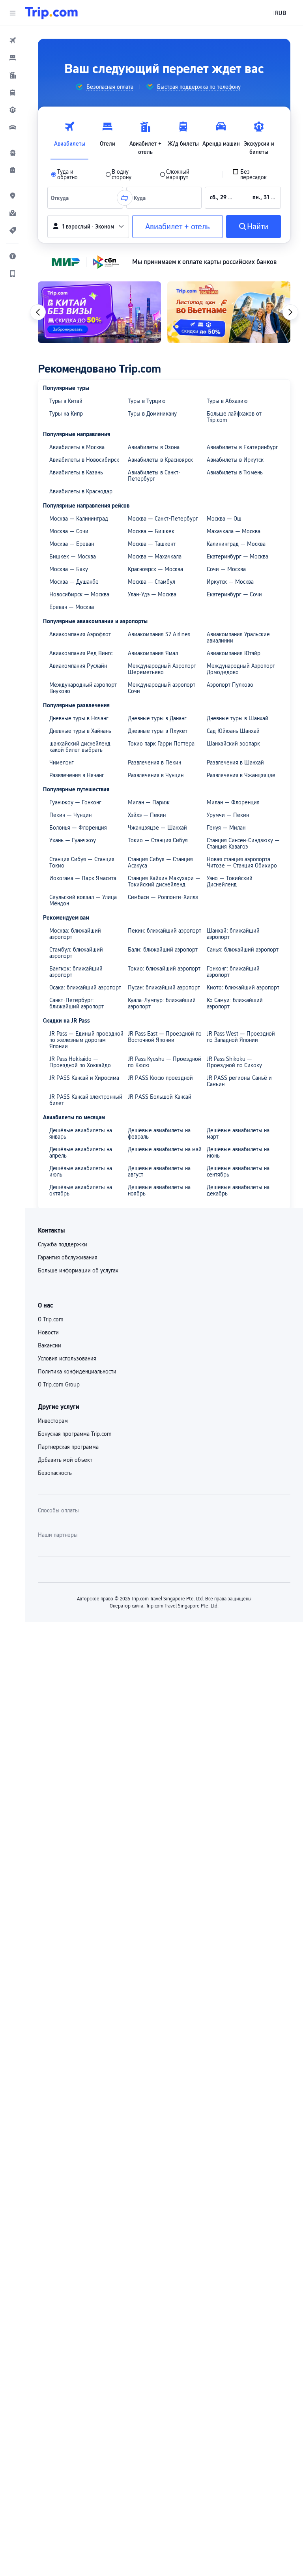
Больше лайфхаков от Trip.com (234, 417)
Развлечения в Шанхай (235, 762)
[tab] (69, 136)
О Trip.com (51, 1319)
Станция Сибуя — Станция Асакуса (160, 862)
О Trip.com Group (59, 1384)
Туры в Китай (66, 401)
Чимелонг (62, 762)
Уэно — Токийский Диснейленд (230, 881)
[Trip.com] (51, 13)
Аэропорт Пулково (230, 685)
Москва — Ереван (72, 544)
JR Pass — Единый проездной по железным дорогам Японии (86, 1040)
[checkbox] (255, 174)
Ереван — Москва (72, 607)
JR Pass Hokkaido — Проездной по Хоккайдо (80, 1062)
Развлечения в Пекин (154, 762)
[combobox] (62, 198)
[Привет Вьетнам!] (229, 312)
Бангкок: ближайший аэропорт (76, 972)
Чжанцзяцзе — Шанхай (157, 828)
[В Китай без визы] (99, 312)
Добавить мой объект (65, 1460)
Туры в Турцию (147, 401)
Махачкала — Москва (234, 531)
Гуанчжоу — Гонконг (75, 802)
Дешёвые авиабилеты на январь (81, 1133)
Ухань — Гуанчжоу (73, 840)
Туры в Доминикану (152, 414)
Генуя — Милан (226, 828)
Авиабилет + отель (178, 227)
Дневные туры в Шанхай (238, 718)
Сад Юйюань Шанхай (233, 731)
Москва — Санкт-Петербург (163, 519)
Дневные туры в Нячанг (79, 718)
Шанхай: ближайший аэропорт (233, 934)
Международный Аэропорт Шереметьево (162, 669)
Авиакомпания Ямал (153, 653)
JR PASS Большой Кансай (160, 1097)
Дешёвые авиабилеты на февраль (159, 1133)
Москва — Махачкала (155, 556)
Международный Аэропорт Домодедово (241, 669)
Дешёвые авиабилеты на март (238, 1133)
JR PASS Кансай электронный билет (86, 1100)
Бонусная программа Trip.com (75, 1434)
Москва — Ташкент (152, 544)
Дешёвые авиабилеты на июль (81, 1171)
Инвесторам (53, 1421)
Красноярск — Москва (155, 569)
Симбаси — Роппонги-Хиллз (163, 897)
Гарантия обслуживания (68, 1257)
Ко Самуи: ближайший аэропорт (235, 1003)
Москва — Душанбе (74, 582)
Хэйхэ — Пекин (147, 815)
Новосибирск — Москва (79, 594)
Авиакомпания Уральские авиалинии (238, 637)
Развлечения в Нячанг (77, 775)
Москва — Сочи (69, 531)
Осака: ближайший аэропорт (85, 987)
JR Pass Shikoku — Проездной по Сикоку (234, 1062)
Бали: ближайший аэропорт (163, 950)
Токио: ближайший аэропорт (164, 969)
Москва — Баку (69, 569)
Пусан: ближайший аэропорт (164, 987)
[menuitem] (13, 40)
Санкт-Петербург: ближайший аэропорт (77, 1003)
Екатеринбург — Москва (238, 556)
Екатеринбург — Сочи (234, 594)
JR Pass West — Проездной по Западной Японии (241, 1037)
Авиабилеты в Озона (154, 447)
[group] (104, 87)
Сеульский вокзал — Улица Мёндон (83, 900)
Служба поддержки (63, 1244)
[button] (13, 13)
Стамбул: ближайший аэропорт (76, 953)
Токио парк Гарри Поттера (161, 744)
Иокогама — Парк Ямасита (83, 878)
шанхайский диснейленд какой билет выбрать (80, 747)
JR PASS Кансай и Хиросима (84, 1078)
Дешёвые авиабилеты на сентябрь (238, 1171)
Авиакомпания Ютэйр (234, 653)
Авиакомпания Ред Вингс (81, 653)
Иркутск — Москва (230, 582)
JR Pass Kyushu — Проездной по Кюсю (165, 1062)
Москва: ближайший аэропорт (75, 934)
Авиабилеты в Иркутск (235, 460)
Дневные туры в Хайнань (80, 731)
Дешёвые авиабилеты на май (165, 1149)
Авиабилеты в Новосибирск (84, 460)
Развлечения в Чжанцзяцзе (241, 775)
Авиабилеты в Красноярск (160, 460)
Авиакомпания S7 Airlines (159, 634)
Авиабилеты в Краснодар (81, 491)
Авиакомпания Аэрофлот (80, 634)
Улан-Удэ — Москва (152, 594)
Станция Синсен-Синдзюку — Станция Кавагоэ (243, 843)
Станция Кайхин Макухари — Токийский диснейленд (164, 881)
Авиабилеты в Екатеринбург (242, 447)
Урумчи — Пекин (228, 815)
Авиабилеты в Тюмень (235, 472)
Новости (48, 1332)
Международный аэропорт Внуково (83, 688)
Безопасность (55, 1473)
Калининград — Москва (236, 544)
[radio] (73, 174)
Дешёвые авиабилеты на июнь (238, 1152)
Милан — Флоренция (233, 802)
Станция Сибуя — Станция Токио (82, 862)
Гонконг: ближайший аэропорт (233, 972)
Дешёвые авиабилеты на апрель (81, 1152)
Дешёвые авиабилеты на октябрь (81, 1190)
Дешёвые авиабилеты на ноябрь (159, 1190)
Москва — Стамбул (151, 582)
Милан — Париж (149, 802)
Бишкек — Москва (73, 556)
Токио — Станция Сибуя (158, 840)
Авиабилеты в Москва (77, 447)
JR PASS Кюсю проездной (160, 1078)
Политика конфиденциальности (77, 1371)
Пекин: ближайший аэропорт (165, 931)
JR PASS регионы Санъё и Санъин (239, 1081)
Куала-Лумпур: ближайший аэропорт (162, 1003)
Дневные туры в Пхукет (158, 731)
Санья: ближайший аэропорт (243, 950)
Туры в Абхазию (227, 401)
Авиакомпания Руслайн (78, 666)
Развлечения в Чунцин (156, 775)
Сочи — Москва (226, 569)
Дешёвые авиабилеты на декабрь (238, 1190)
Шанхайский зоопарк (233, 744)
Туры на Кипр (66, 414)
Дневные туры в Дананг (157, 718)
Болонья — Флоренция (78, 828)
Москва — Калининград (79, 519)
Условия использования (67, 1358)
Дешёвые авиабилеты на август (159, 1171)
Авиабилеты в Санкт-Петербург (154, 476)
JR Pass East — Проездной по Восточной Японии (165, 1037)
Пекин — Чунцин (70, 815)
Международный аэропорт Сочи (162, 688)
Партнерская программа (68, 1447)
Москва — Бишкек (151, 531)
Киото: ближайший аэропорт (243, 987)
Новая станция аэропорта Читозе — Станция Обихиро (242, 862)
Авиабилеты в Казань (76, 472)
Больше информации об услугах (78, 1270)
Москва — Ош (224, 519)
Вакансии (50, 1345)
